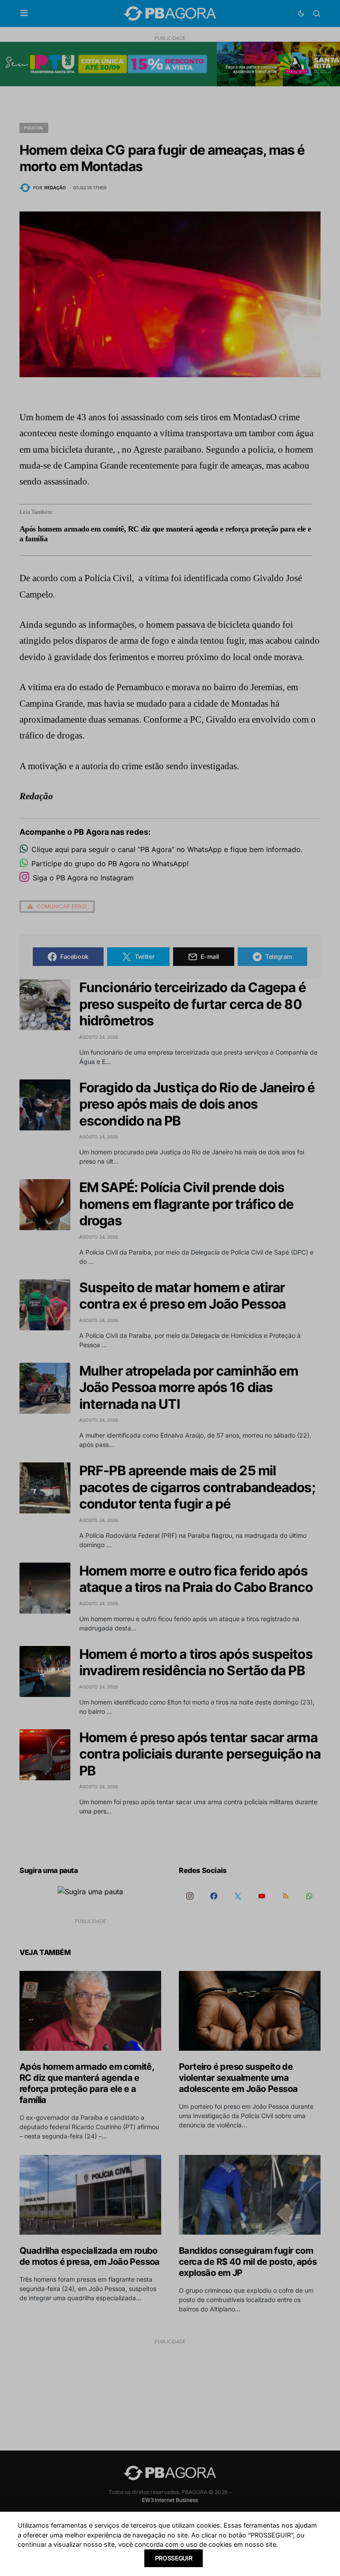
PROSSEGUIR (174, 2558)
